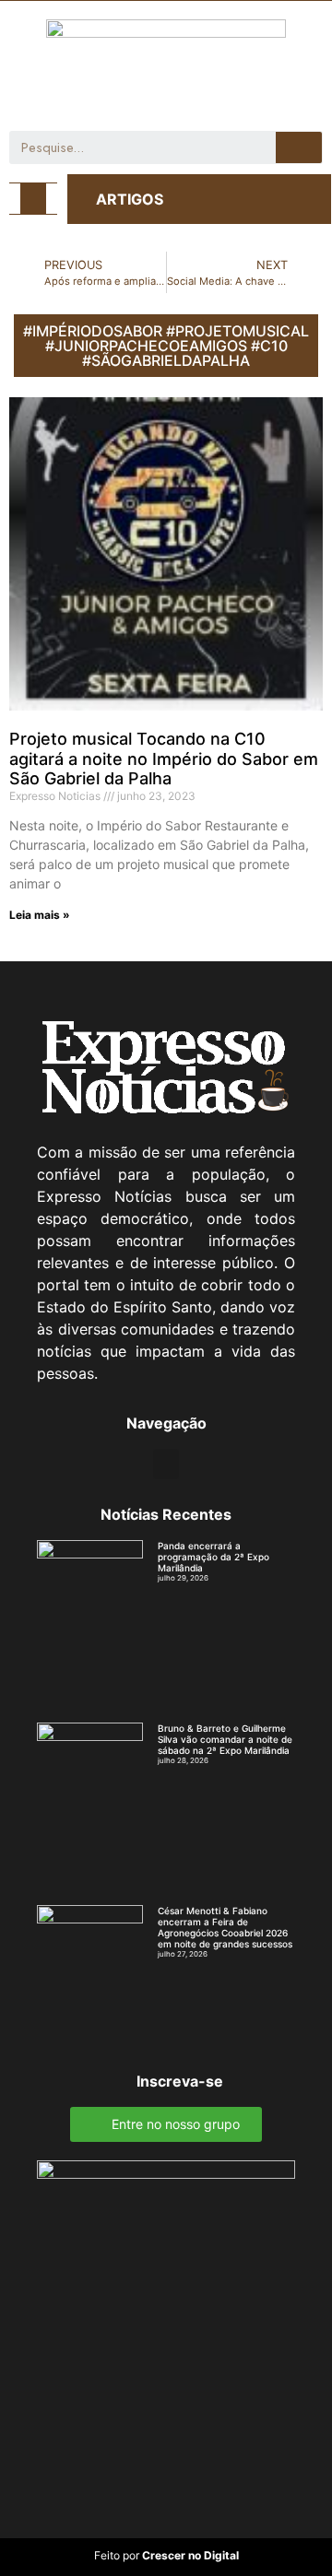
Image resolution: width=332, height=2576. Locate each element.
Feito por (117, 2555)
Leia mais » (40, 915)
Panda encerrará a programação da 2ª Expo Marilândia (213, 1557)
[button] (33, 199)
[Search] (299, 147)
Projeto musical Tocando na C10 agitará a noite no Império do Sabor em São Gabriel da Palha (164, 759)
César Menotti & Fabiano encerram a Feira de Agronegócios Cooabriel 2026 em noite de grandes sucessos (225, 1927)
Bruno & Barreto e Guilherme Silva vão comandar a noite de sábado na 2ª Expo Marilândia (225, 1739)
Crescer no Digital (190, 2555)
